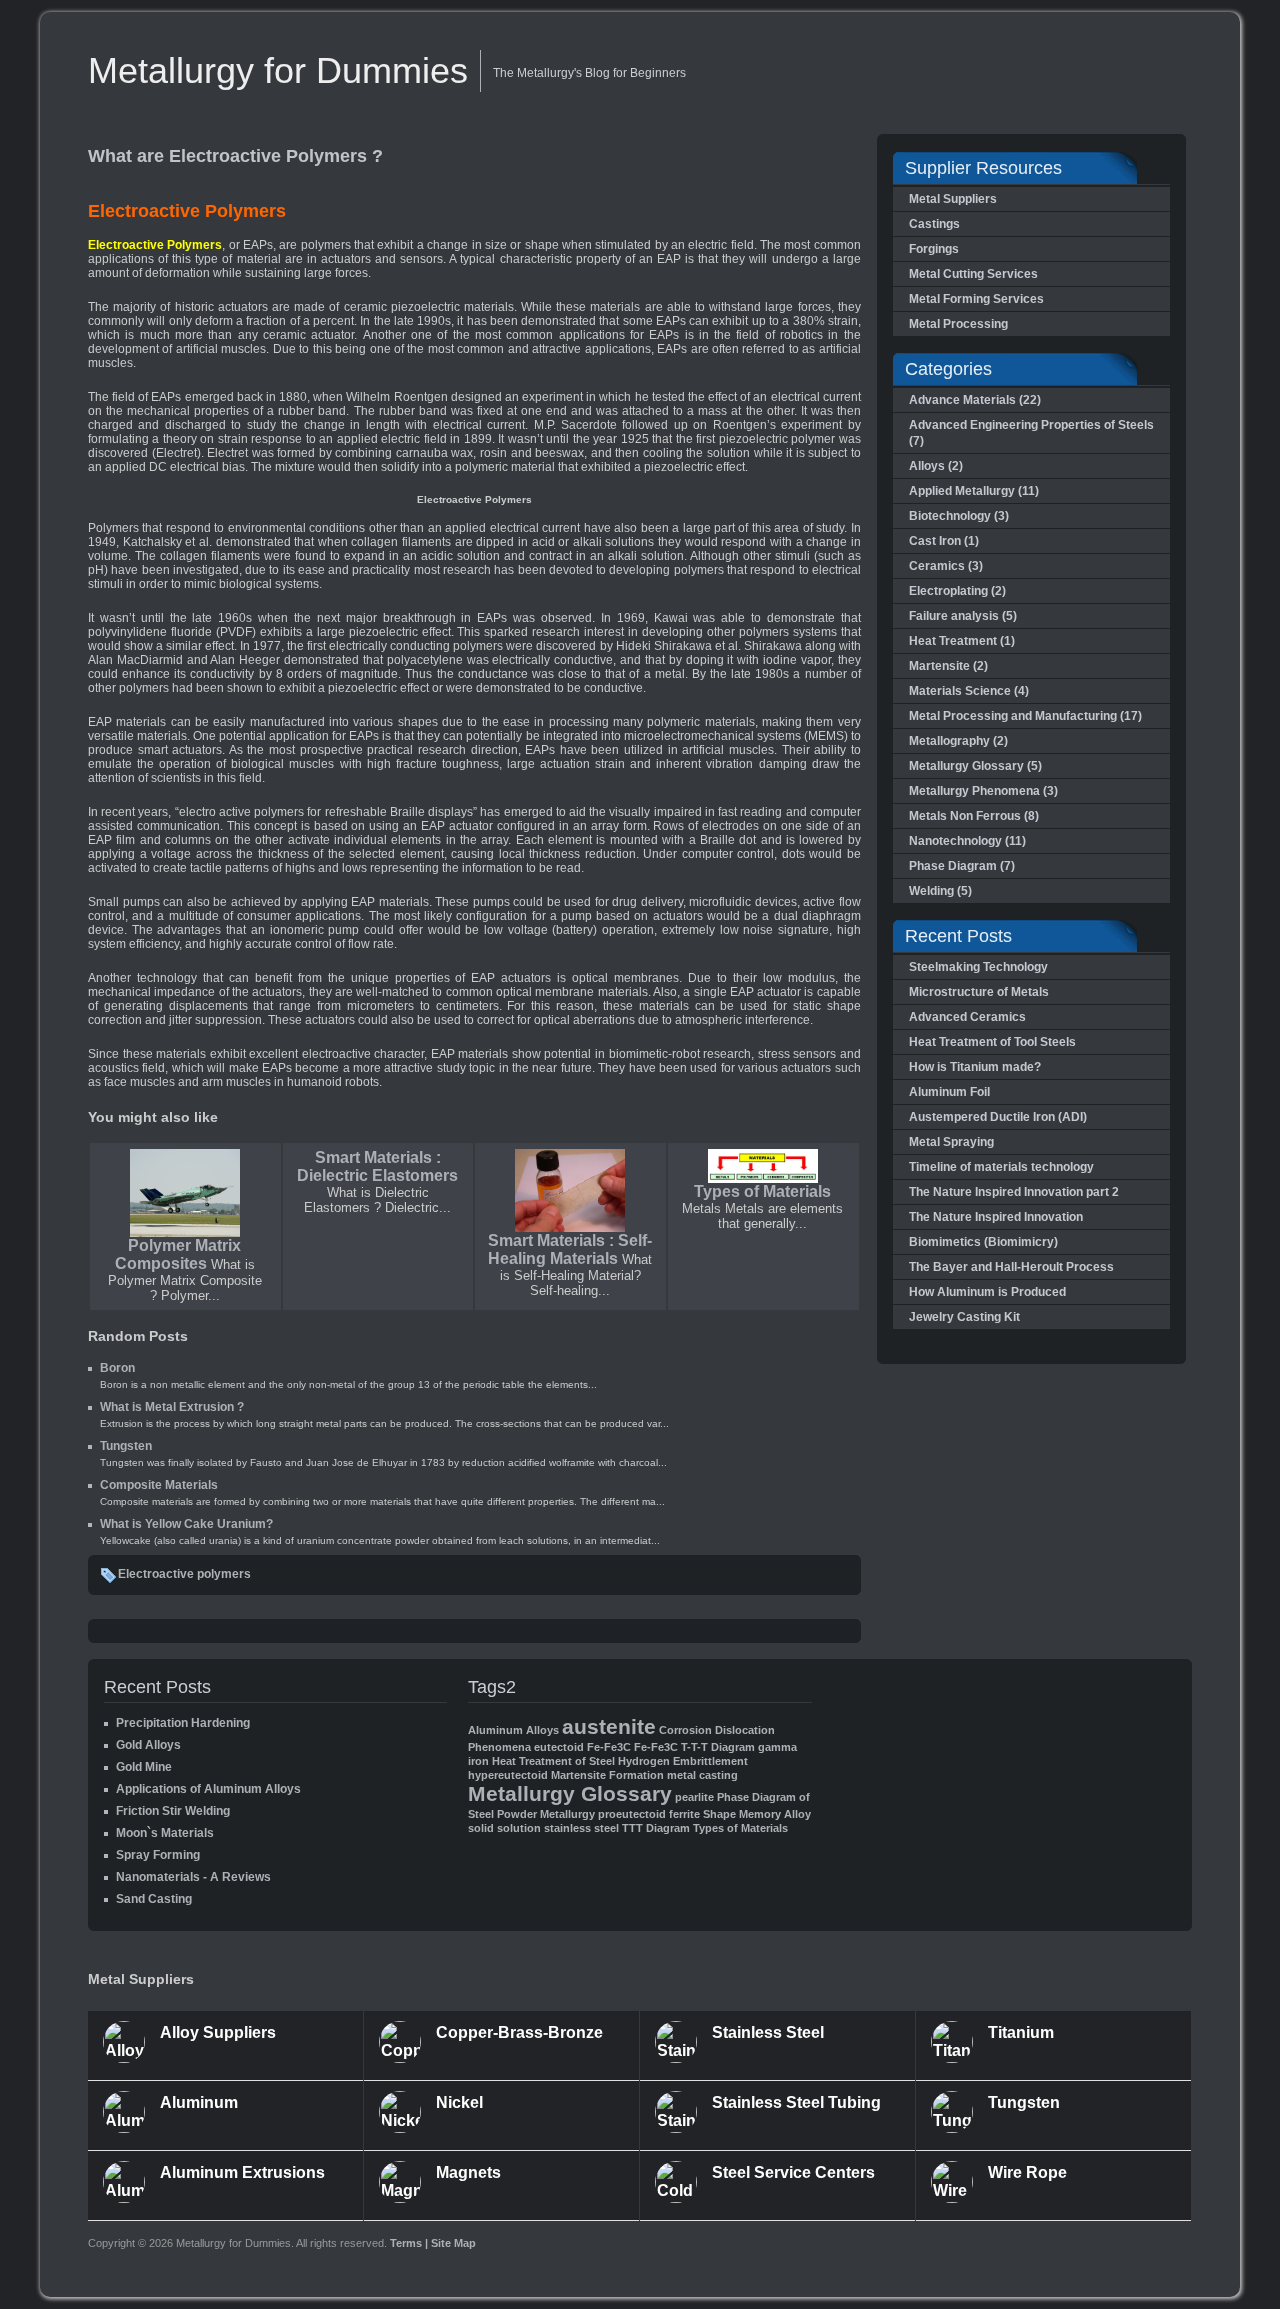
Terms (407, 2243)
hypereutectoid (508, 1775)
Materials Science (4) (969, 691)
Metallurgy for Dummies (278, 70)
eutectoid (559, 1747)
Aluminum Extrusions (242, 2172)
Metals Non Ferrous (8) (974, 816)
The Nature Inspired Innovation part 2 (1014, 1192)
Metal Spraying (951, 1142)
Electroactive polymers (184, 1574)
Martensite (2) (948, 666)
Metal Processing (958, 324)
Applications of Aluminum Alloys (208, 1789)
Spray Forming (158, 1855)
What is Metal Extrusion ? (172, 1407)
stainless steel (581, 1828)
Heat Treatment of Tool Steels (992, 1042)
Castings (934, 224)
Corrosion (685, 1730)
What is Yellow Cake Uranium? (186, 1524)
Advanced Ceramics (967, 1017)
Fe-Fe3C (609, 1747)
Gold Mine (144, 1767)
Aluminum (199, 2102)
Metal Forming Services (976, 299)
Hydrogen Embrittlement (683, 1761)
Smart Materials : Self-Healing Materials (570, 1249)
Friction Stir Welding (173, 1811)
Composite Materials (159, 1485)
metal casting (702, 1775)
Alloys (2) (936, 466)
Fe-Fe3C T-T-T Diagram (694, 1747)
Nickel (459, 2102)
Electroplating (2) (957, 591)
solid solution (504, 1828)
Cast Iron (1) (944, 541)
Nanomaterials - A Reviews (193, 1877)
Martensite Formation (607, 1775)
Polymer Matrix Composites (178, 1254)
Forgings (934, 249)
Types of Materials (762, 1191)
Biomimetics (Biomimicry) (983, 1242)
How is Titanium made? (975, 1067)
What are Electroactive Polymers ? (235, 156)
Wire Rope (1027, 2172)
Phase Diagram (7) (962, 866)
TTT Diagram (656, 1828)
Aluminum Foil (949, 1092)
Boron (117, 1368)
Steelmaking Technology (978, 967)
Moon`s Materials (165, 1833)
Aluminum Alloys (513, 1730)
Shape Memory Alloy (757, 1814)
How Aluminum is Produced (987, 1292)
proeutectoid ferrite (649, 1814)
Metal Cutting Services (973, 274)
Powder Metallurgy (546, 1814)
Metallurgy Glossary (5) (975, 766)
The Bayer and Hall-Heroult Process (1011, 1267)
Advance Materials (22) (975, 400)
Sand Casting (154, 1899)
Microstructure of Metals (979, 992)
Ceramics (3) (946, 566)
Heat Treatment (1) (962, 641)
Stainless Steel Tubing (796, 2102)
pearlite (694, 1797)
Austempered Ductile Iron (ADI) (998, 1117)
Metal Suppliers (953, 199)
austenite (609, 1727)
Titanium (1021, 2032)
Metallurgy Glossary (570, 1794)
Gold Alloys (148, 1745)
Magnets (468, 2172)
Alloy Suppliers (218, 2032)
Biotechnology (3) (959, 516)
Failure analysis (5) (963, 616)
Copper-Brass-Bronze (519, 2032)
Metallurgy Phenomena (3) (983, 791)
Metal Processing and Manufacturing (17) (1025, 716)
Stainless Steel (768, 2032)
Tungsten (126, 1446)
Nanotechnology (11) (967, 841)
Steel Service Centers (793, 2172)
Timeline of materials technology (1001, 1167)
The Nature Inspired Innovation (996, 1217)
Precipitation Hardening (183, 1723)
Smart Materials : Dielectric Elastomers (377, 1166)
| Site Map (450, 2243)
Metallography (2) (958, 741)
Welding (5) (940, 891)
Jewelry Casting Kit (964, 1317)
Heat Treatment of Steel (553, 1761)
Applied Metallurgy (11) (974, 491)
